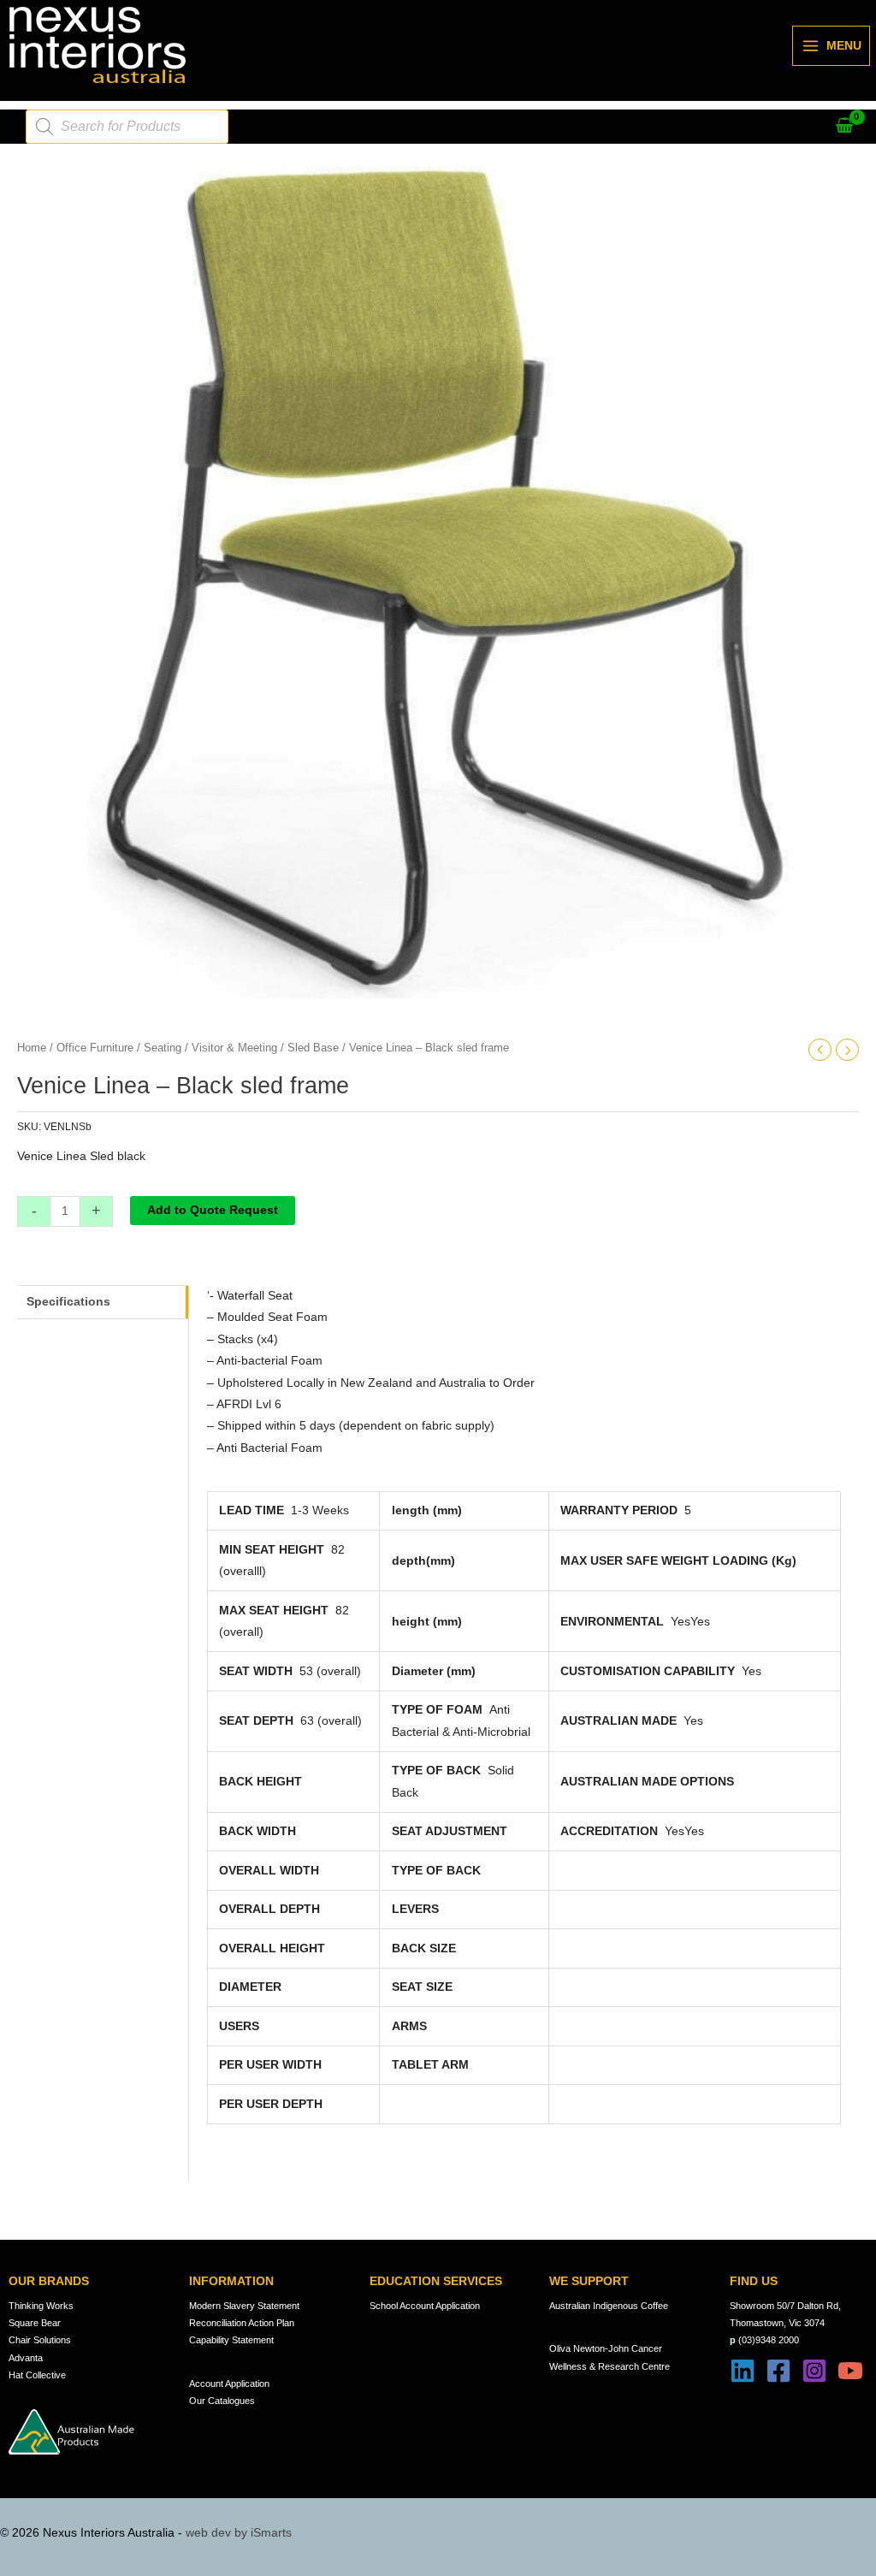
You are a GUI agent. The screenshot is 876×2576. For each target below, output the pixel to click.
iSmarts (271, 2533)
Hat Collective (37, 2375)
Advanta (26, 2358)
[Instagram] (814, 2371)
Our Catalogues (222, 2401)
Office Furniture (95, 1048)
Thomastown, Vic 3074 (777, 2323)
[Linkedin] (743, 2371)
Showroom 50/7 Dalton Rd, (785, 2306)
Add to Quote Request (213, 1210)
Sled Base (313, 1048)
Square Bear (35, 2323)
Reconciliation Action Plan (242, 2323)
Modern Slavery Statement (244, 2306)
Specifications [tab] (68, 1302)
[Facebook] (778, 2371)
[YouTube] (850, 2371)
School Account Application (425, 2306)
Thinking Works (41, 2306)
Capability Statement (231, 2340)
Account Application (229, 2384)
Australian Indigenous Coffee (609, 2306)
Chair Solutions (40, 2340)
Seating (163, 1048)
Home (32, 1048)
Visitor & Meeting (234, 1048)
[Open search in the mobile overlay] (127, 127)
